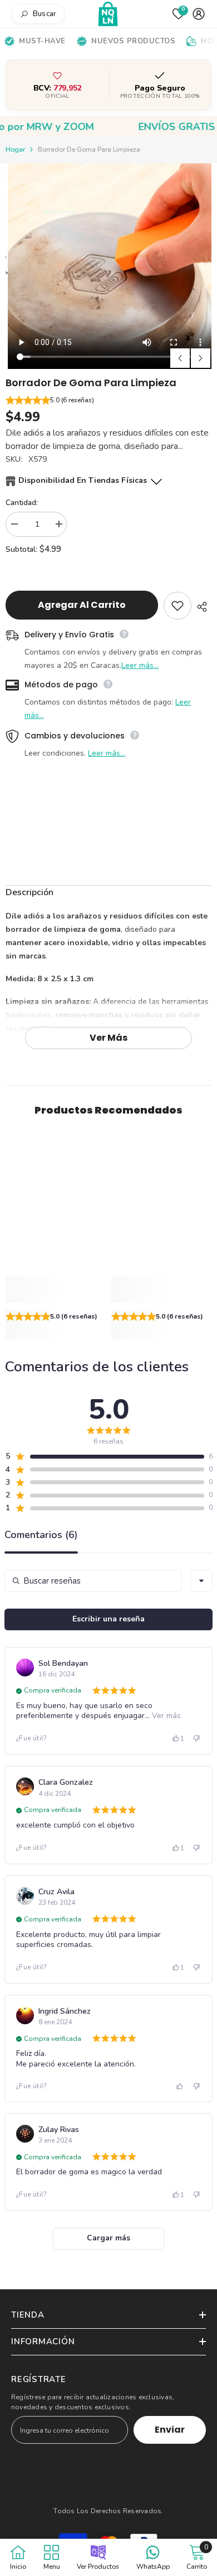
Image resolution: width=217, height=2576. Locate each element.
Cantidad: (22, 503)
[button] (108, 401)
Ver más (108, 1038)
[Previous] (180, 358)
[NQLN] (109, 14)
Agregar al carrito (82, 605)
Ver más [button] (165, 1716)
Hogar (15, 149)
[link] (56, 1290)
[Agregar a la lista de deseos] (177, 606)
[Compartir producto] (201, 607)
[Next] (201, 358)
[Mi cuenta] (199, 14)
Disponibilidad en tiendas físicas (83, 480)
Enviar (170, 2430)
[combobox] (201, 1581)
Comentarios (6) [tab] (41, 1536)
